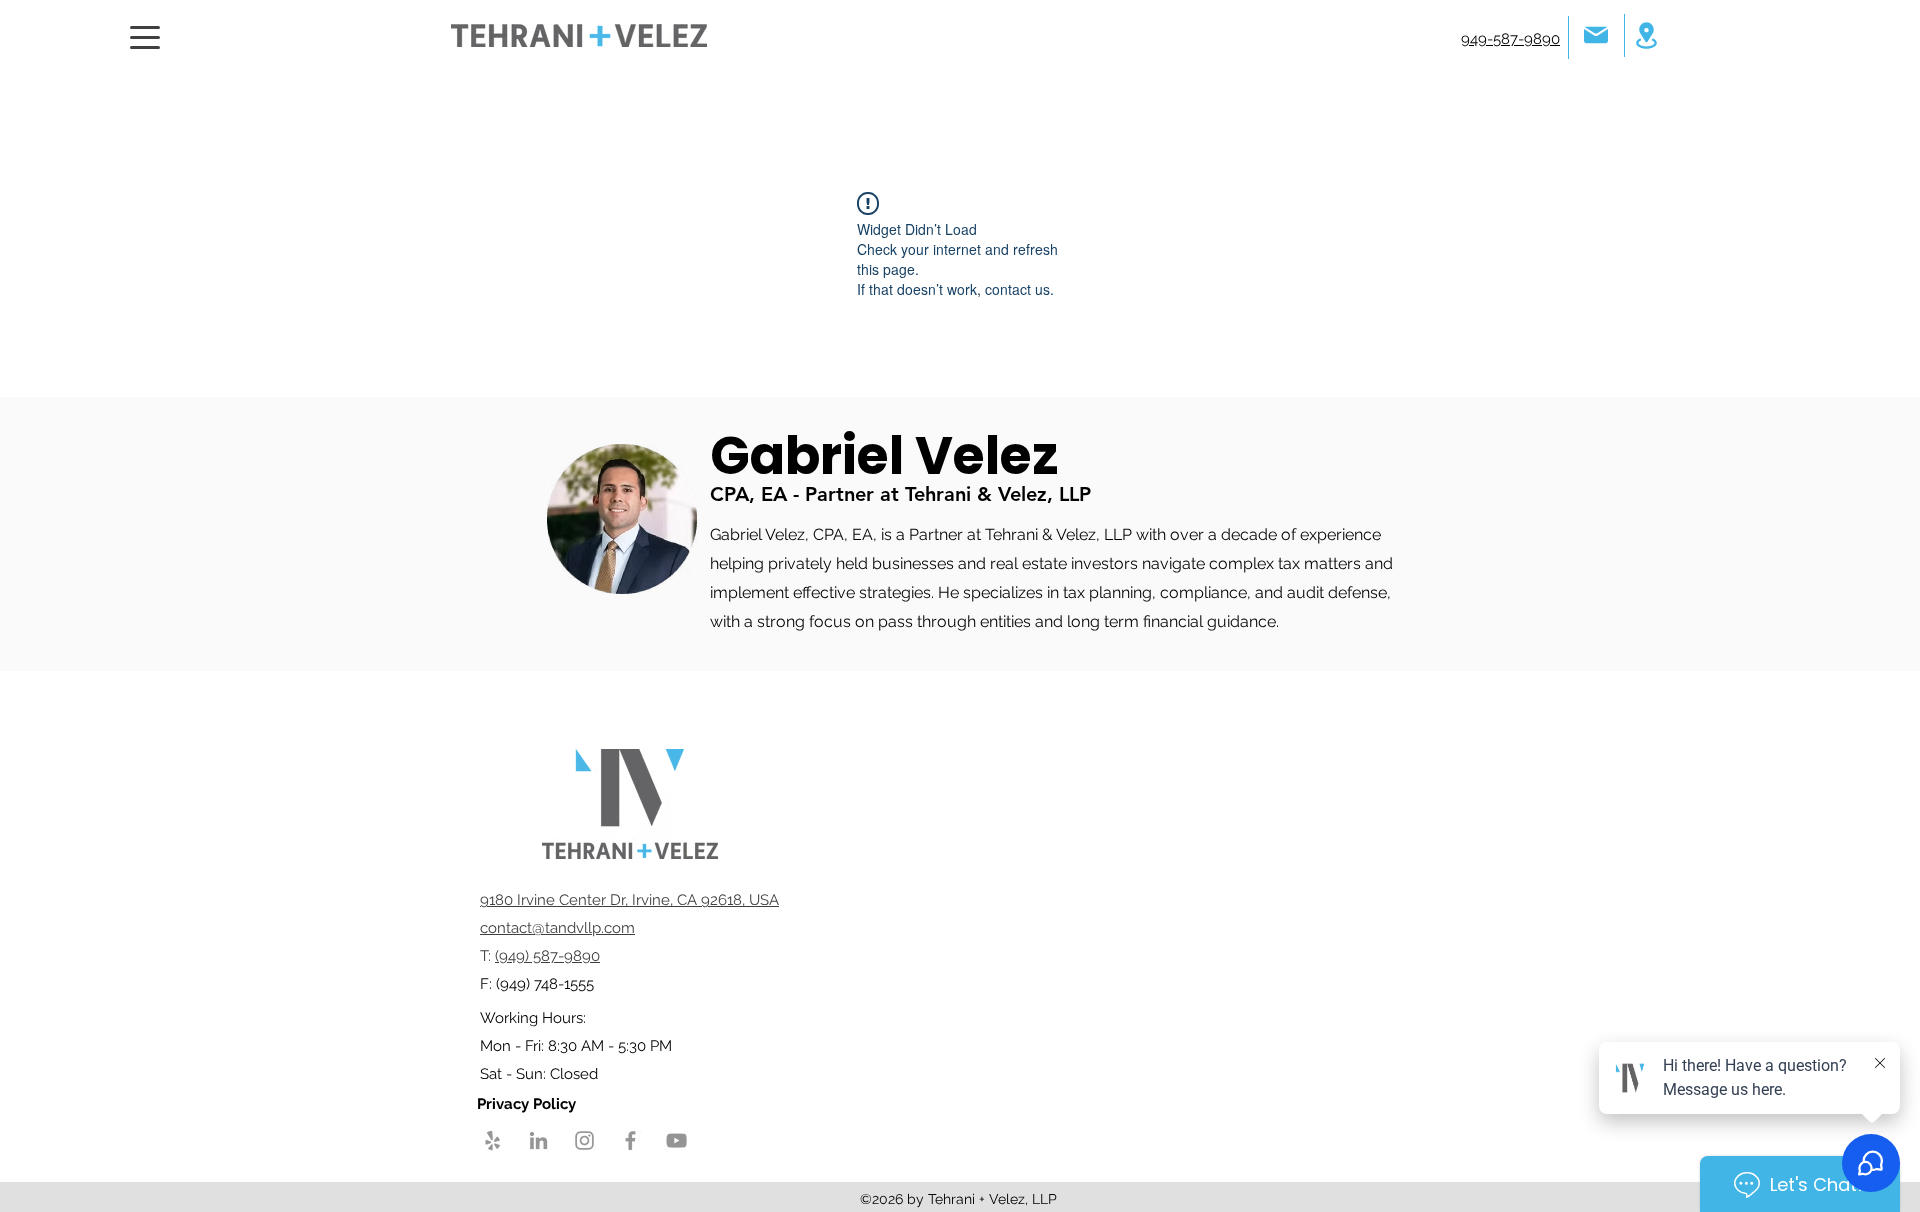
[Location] (1646, 35)
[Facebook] (630, 1140)
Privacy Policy (528, 1104)
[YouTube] (676, 1140)
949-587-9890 (1510, 39)
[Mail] (1596, 34)
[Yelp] (492, 1140)
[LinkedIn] (538, 1140)
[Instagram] (584, 1140)
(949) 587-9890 (547, 956)
